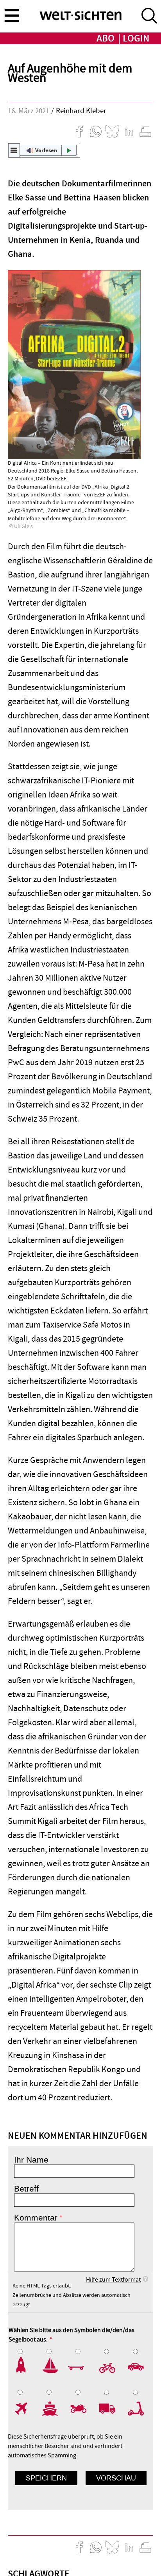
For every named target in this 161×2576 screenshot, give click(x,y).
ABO (106, 39)
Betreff (26, 2189)
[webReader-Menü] (14, 150)
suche (149, 16)
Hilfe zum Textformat (113, 2280)
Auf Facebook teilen (79, 132)
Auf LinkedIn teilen (129, 132)
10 (138, 2408)
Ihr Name (31, 2160)
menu (12, 15)
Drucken (145, 132)
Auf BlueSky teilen (112, 132)
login (136, 39)
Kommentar (36, 2218)
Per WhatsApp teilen (96, 132)
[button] (44, 150)
